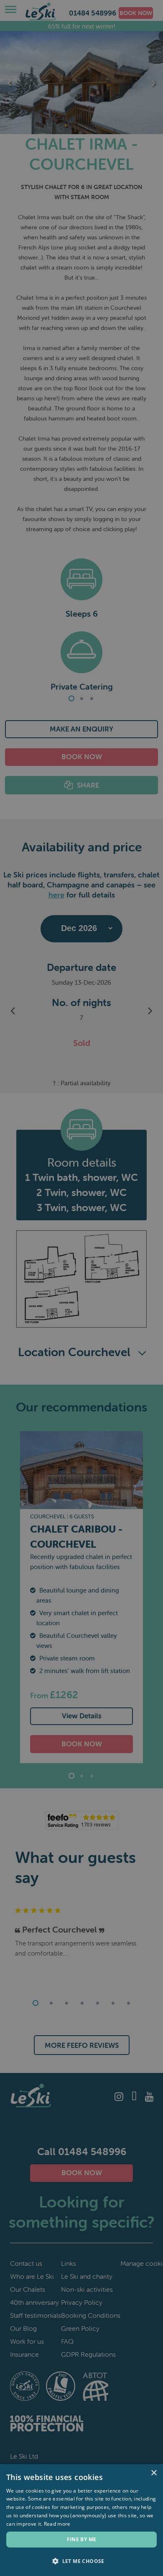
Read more (57, 2524)
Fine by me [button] (82, 2539)
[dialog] (81, 1288)
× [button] (154, 2473)
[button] (81, 2561)
